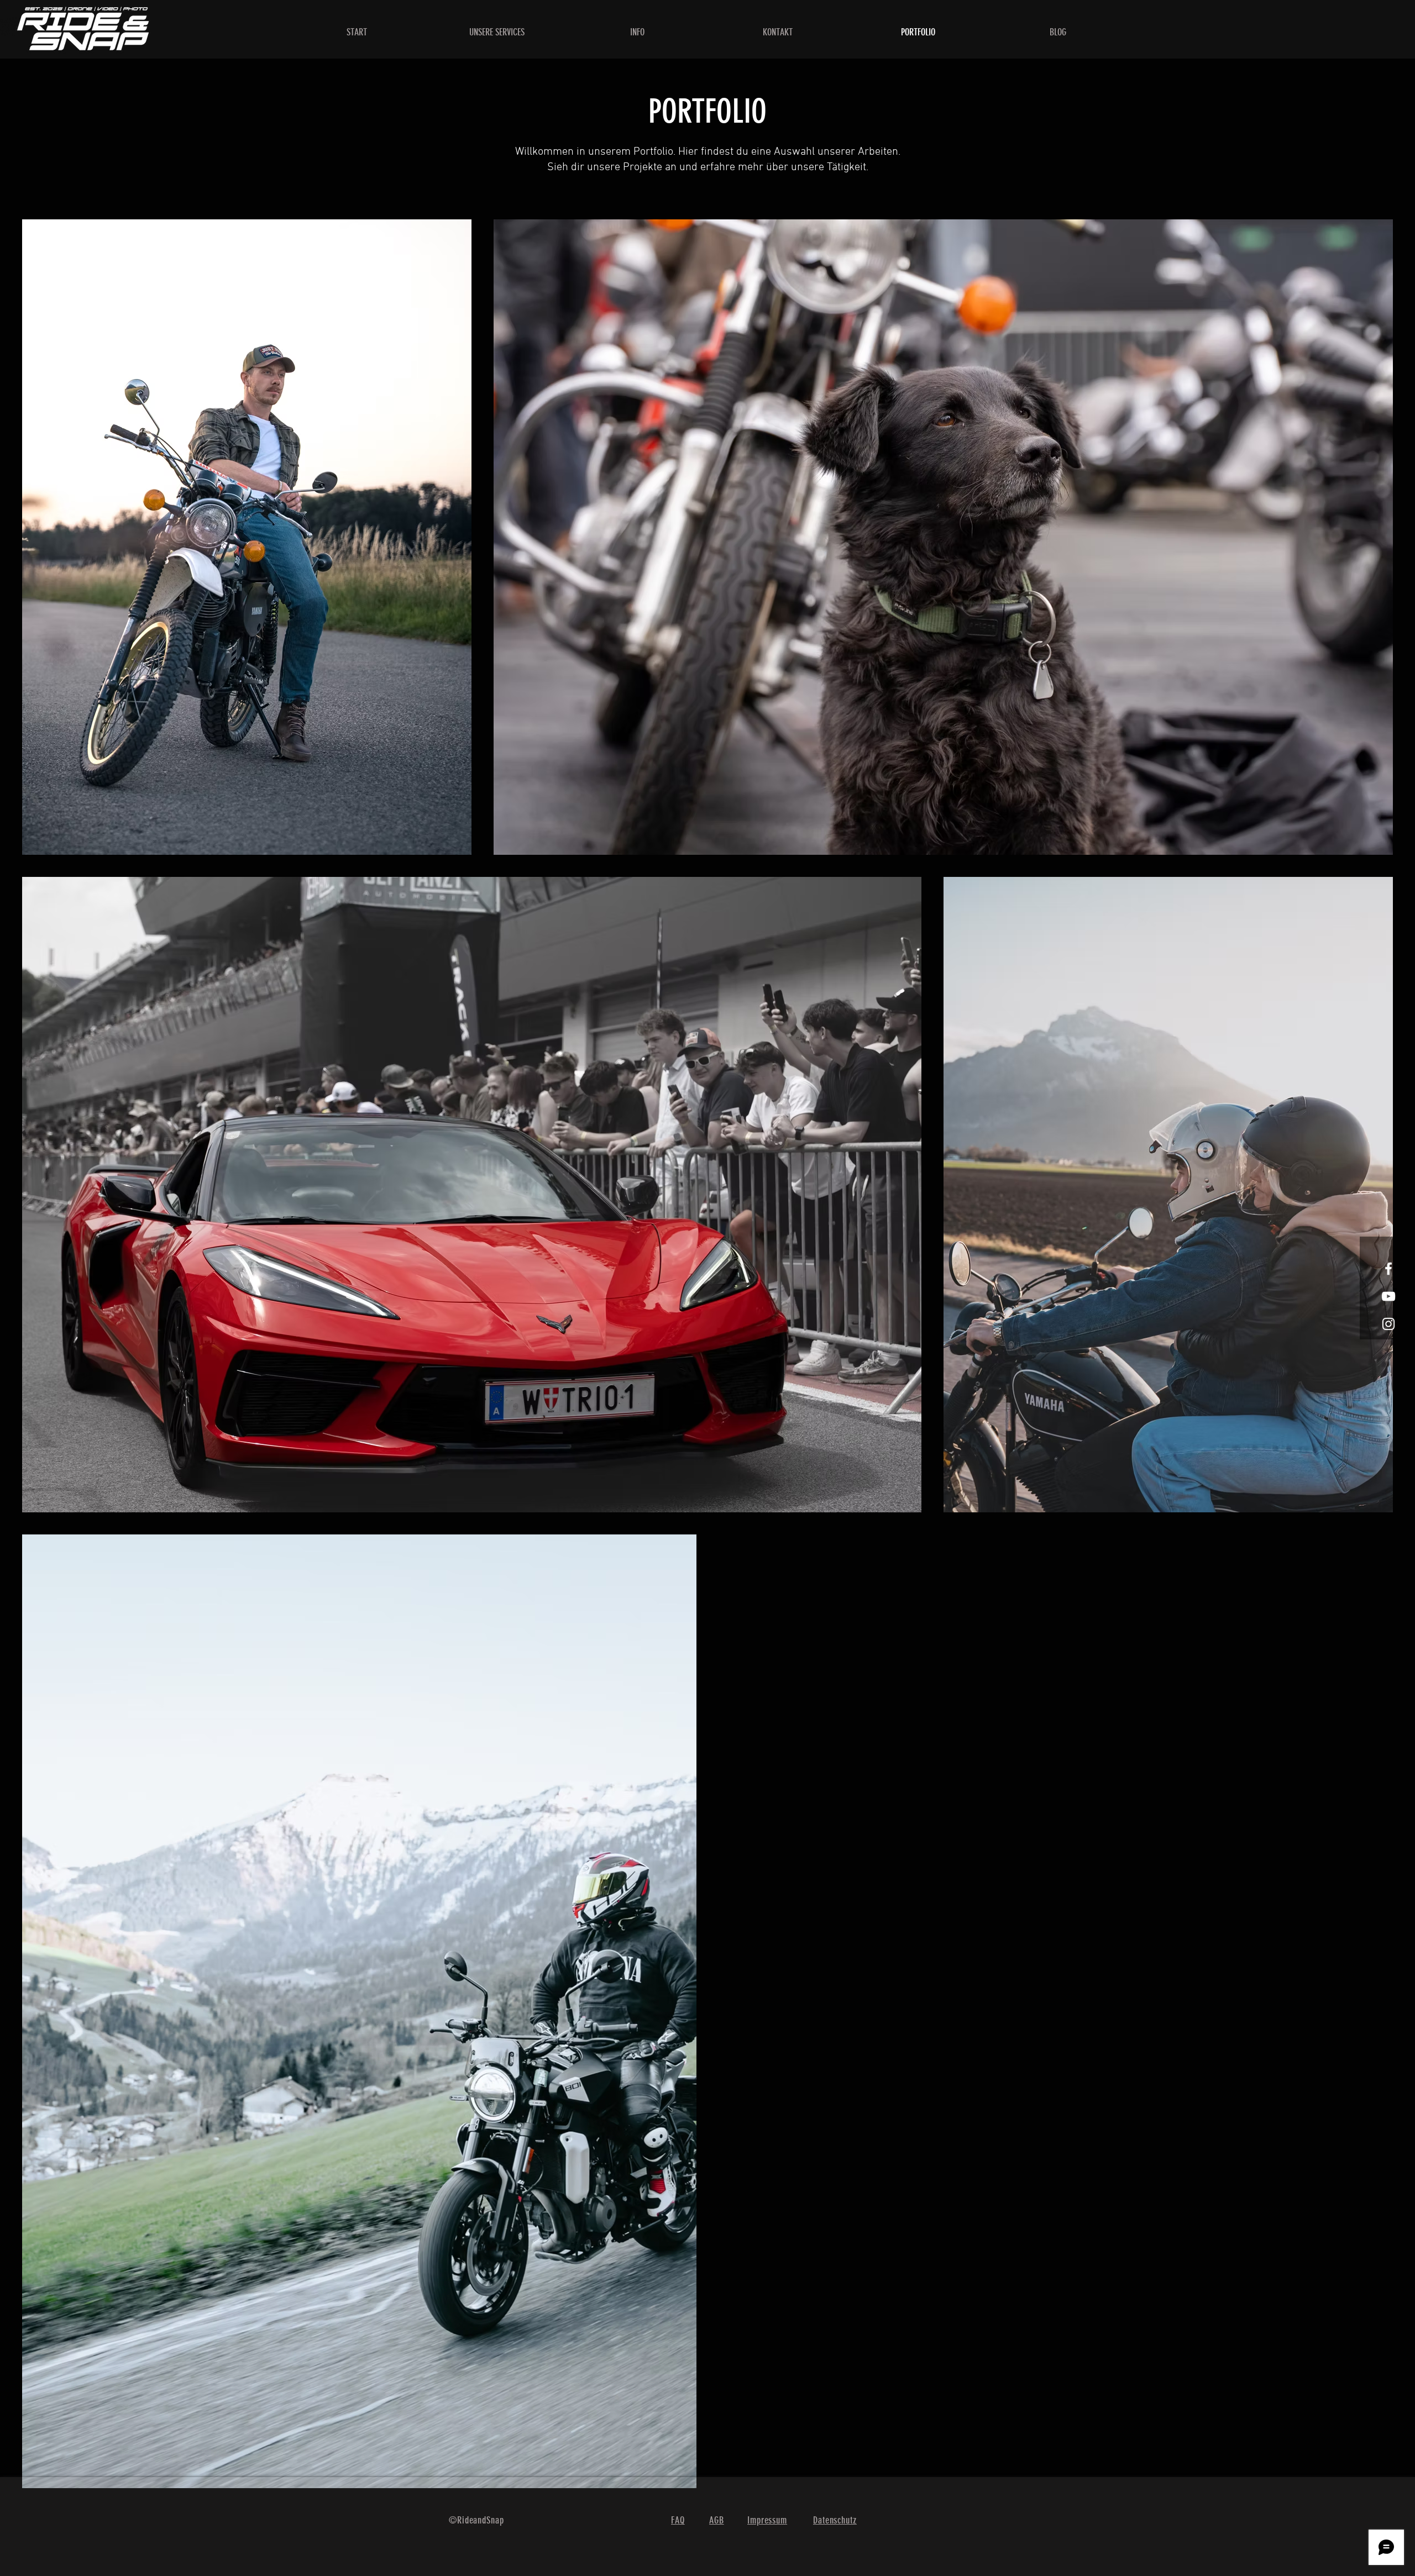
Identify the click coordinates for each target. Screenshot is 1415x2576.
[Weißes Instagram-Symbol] (1388, 1324)
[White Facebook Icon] (1388, 1269)
